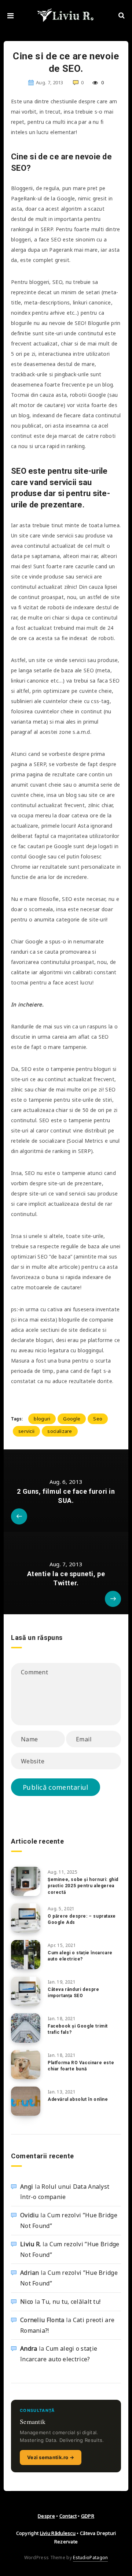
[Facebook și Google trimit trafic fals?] (26, 2028)
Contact (68, 2516)
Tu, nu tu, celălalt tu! (71, 2302)
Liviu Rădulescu (58, 2533)
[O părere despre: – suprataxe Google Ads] (26, 1918)
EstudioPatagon (90, 2557)
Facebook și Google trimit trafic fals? (78, 2029)
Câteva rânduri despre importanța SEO (74, 1993)
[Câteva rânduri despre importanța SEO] (26, 1991)
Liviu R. (30, 2244)
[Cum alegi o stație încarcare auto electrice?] (26, 1955)
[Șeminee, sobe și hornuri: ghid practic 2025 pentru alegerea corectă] (26, 1881)
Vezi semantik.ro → (51, 2457)
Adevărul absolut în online (78, 2099)
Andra (29, 2348)
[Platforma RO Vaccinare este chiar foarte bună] (26, 2065)
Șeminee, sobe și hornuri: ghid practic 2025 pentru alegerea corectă (83, 1886)
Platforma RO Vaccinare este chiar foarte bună (81, 2066)
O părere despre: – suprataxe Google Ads (82, 1919)
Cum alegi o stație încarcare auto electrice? (80, 1956)
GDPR (88, 2516)
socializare (60, 1431)
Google (72, 1419)
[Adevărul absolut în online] (26, 2101)
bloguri (42, 1419)
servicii (26, 1431)
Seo (98, 1419)
